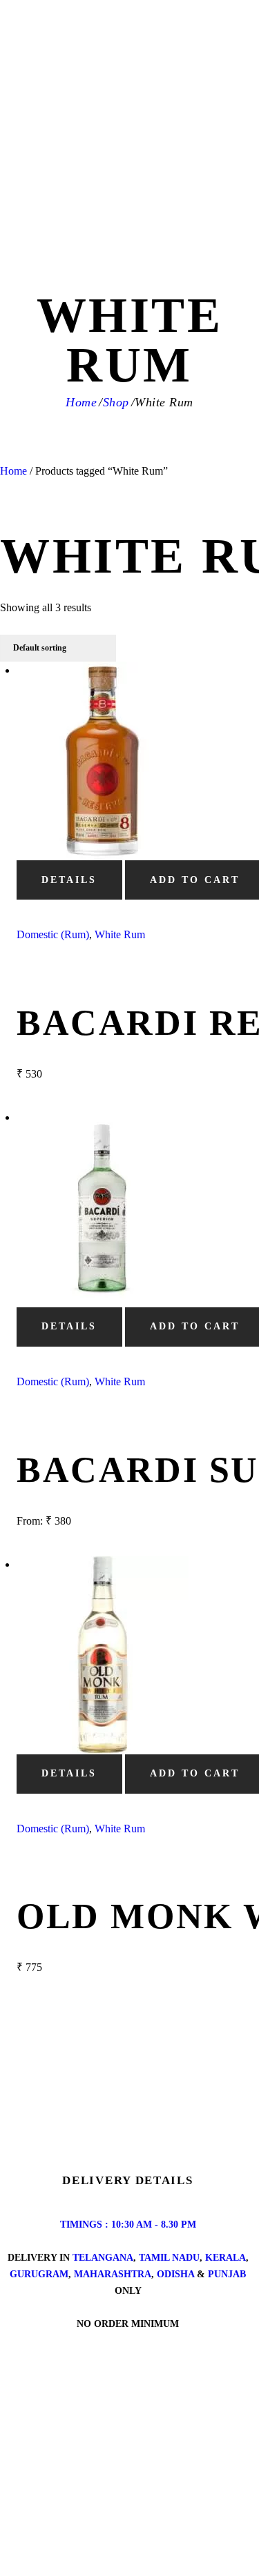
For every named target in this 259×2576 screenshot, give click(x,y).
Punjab (227, 2274)
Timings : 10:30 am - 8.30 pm (128, 2225)
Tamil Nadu (169, 2258)
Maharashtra (113, 2274)
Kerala (226, 2258)
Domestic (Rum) (53, 934)
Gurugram (39, 2274)
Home (81, 402)
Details (69, 880)
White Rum (120, 934)
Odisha (175, 2274)
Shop (116, 402)
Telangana (103, 2258)
